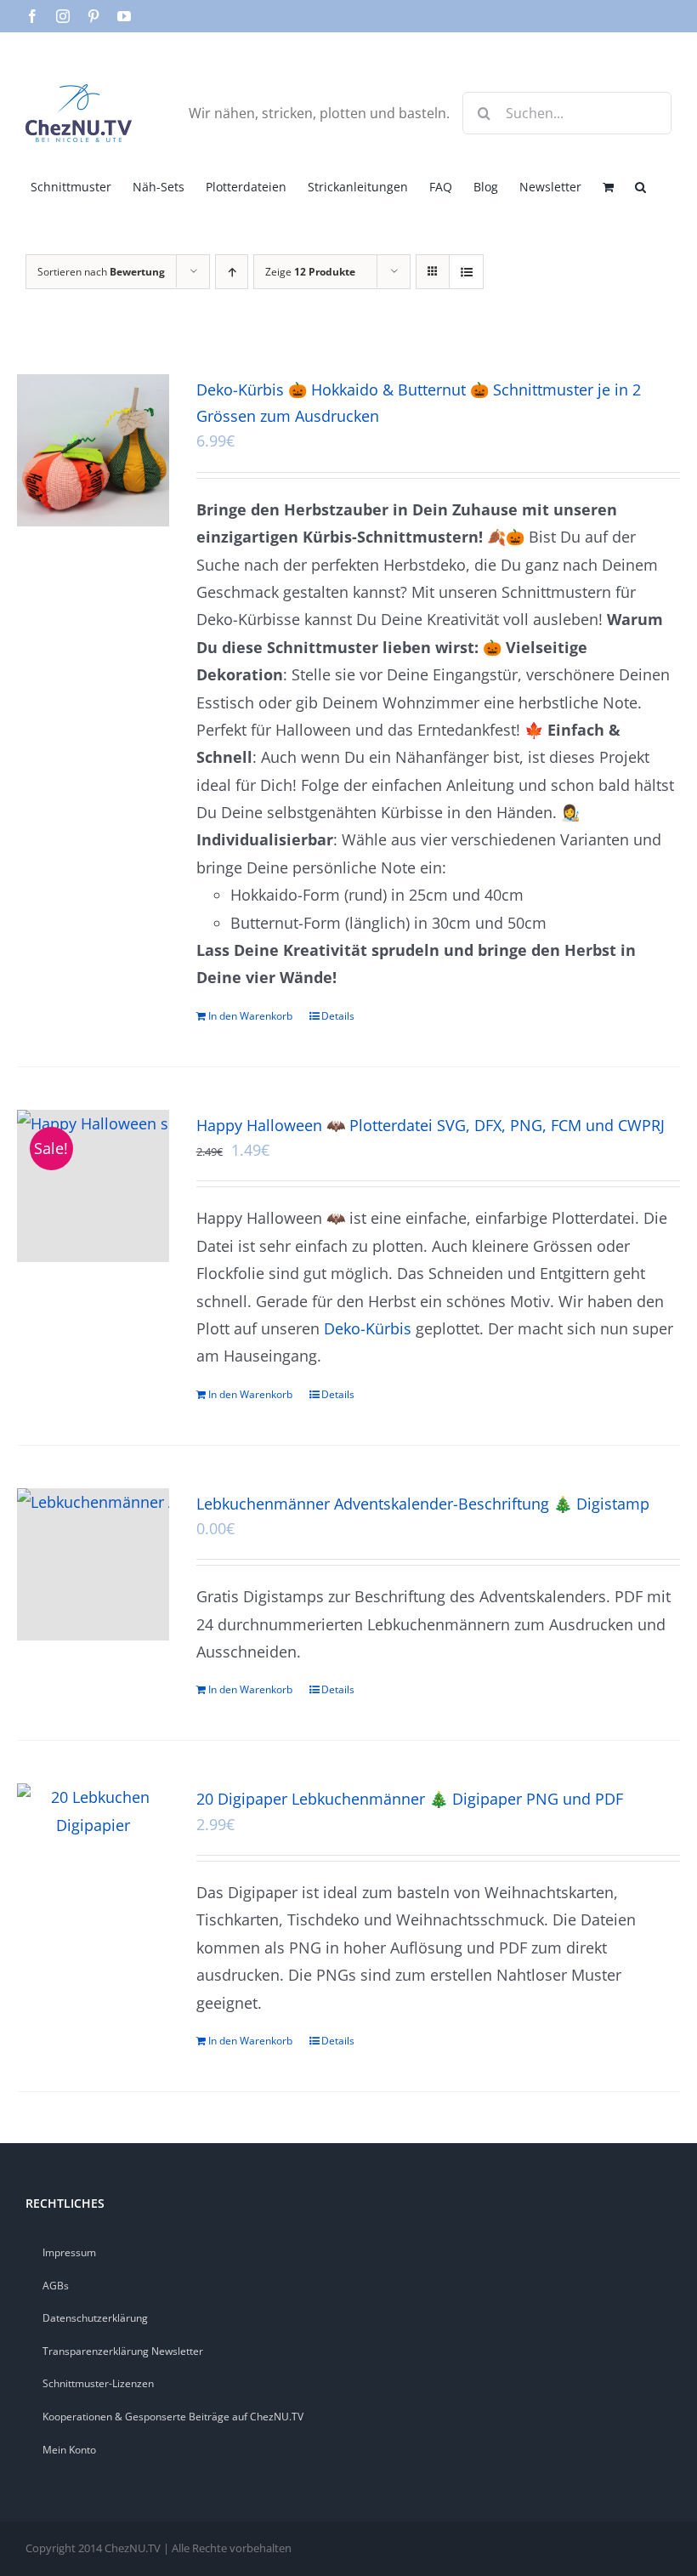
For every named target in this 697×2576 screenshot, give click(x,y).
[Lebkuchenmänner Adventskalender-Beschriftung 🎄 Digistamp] (93, 1564)
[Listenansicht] (466, 272)
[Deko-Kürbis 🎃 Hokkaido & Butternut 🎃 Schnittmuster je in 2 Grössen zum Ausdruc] (93, 450)
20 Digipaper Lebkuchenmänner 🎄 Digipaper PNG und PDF (410, 1799)
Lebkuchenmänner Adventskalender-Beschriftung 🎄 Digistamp (423, 1504)
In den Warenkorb (250, 1016)
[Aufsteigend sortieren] (232, 272)
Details (338, 1016)
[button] (640, 185)
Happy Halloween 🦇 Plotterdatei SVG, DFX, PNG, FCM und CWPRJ (431, 1125)
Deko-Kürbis (368, 1328)
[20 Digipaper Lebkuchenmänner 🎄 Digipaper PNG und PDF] (93, 1811)
